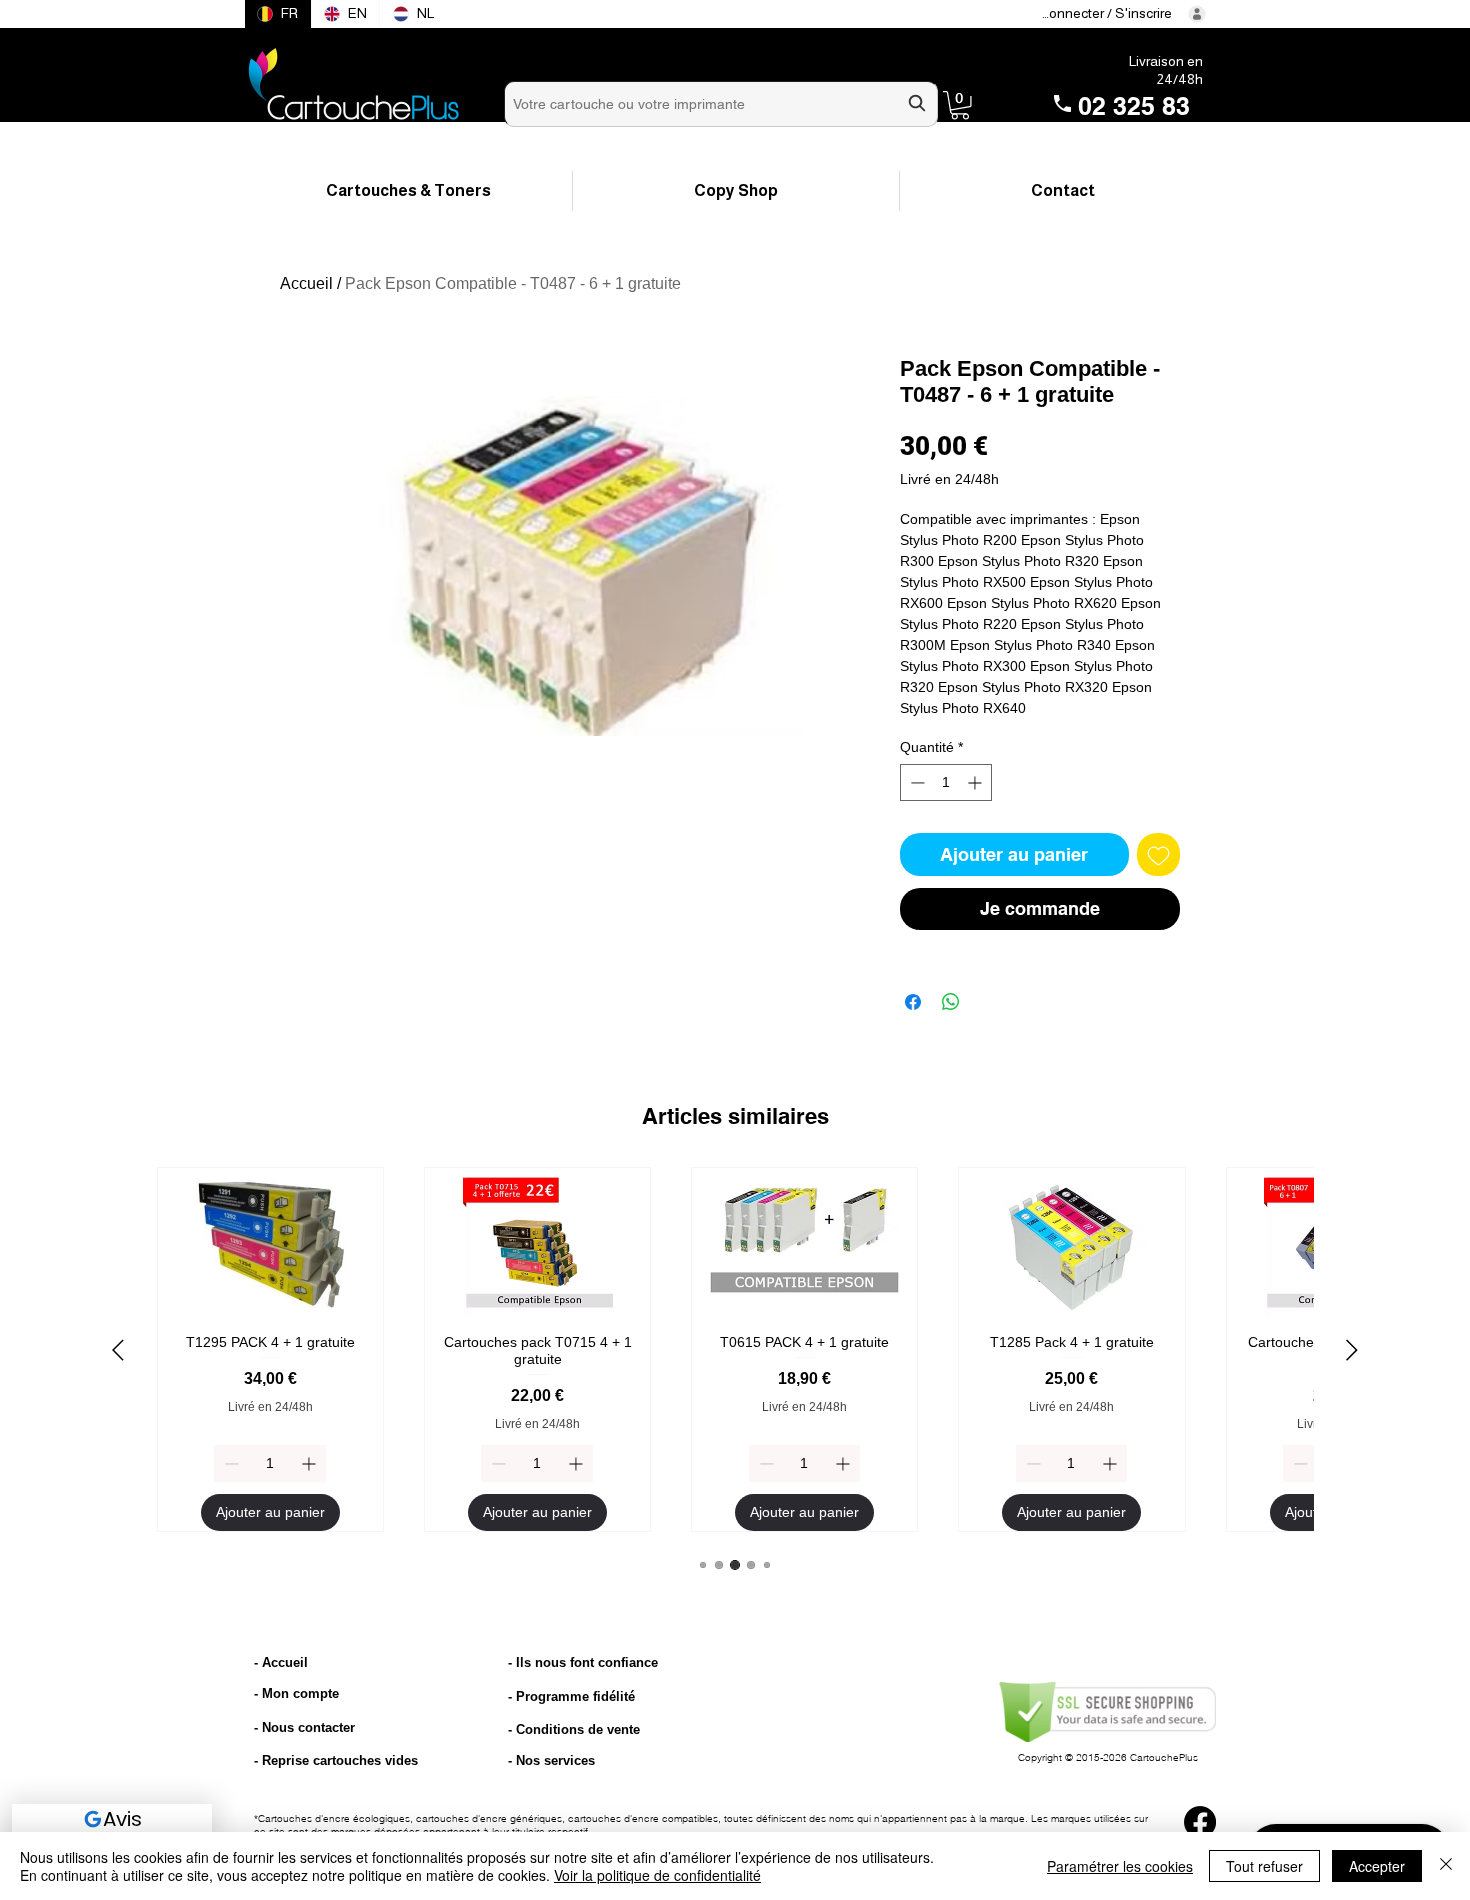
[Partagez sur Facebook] (913, 1002)
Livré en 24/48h (949, 479)
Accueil (306, 283)
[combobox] (721, 104)
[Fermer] (1446, 1866)
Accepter (1377, 1866)
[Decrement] (915, 782)
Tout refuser (1264, 1866)
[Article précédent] (118, 1350)
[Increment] (976, 782)
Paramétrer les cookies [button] (1120, 1866)
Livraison (1156, 61)
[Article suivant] (1352, 1350)
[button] (960, 105)
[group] (735, 1349)
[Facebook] (1200, 1822)
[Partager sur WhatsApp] (951, 1002)
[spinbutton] (946, 782)
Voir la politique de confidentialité (657, 1875)
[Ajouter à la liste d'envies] (1158, 854)
